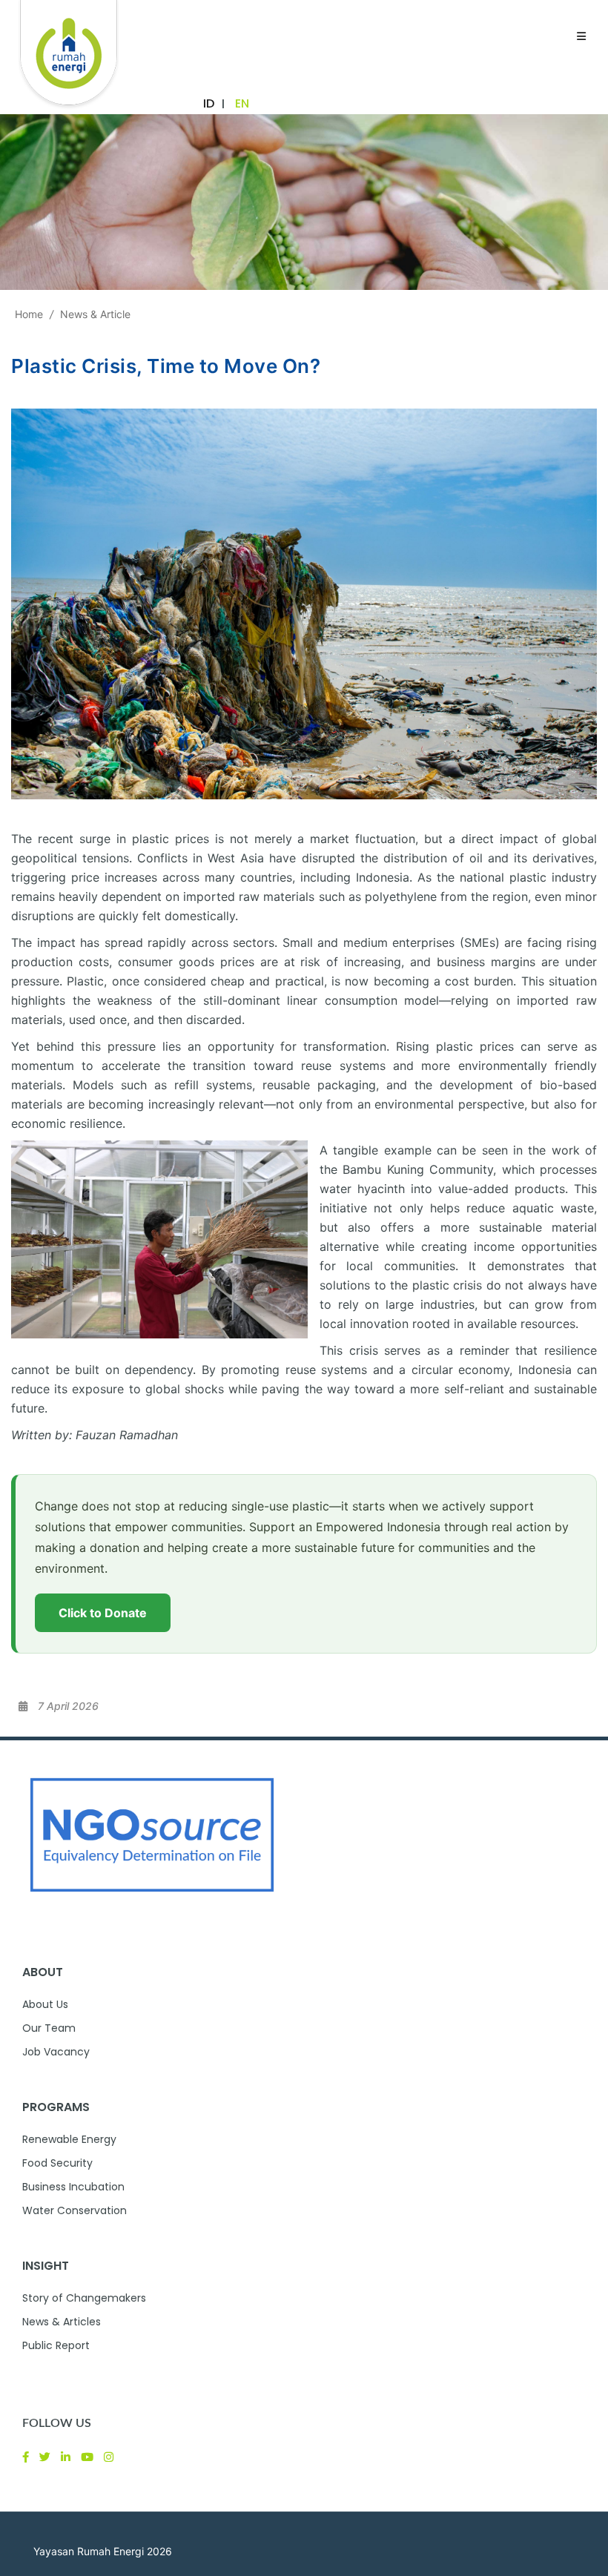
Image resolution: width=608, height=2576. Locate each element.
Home (29, 314)
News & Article (95, 314)
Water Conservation (75, 2210)
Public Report (56, 2345)
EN (242, 103)
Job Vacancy (56, 2052)
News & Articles (62, 2322)
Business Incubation (73, 2187)
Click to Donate (103, 1613)
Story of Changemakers (84, 2298)
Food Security (57, 2163)
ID (209, 103)
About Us (45, 2004)
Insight (46, 2266)
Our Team (49, 2028)
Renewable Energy (69, 2139)
